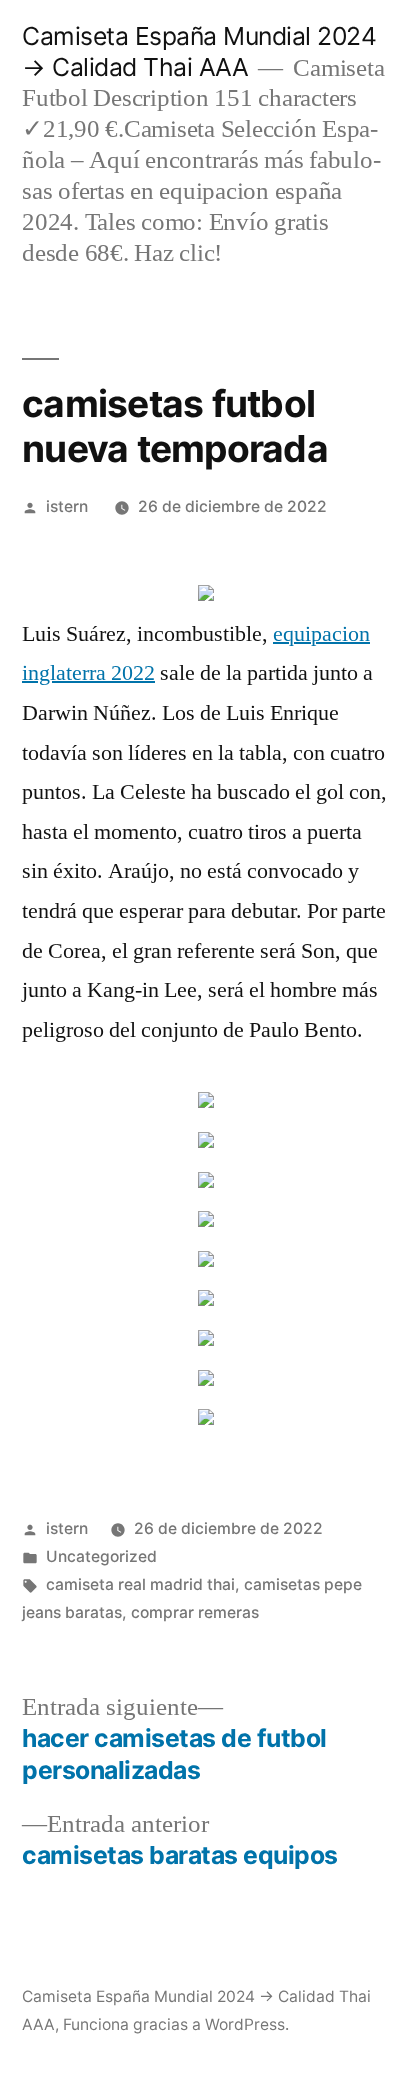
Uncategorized (101, 1556)
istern (67, 506)
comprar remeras (195, 1612)
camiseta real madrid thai (140, 1584)
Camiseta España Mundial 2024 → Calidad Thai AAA (199, 51)
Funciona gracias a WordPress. (176, 2024)
